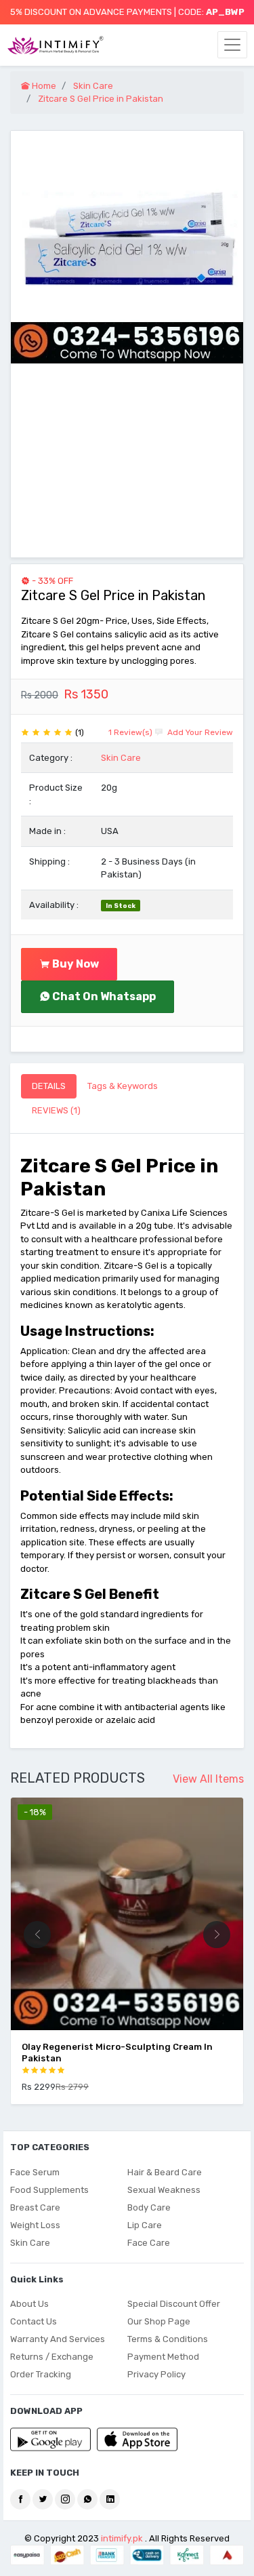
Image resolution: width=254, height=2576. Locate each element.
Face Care (149, 2243)
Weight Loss (35, 2225)
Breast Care (35, 2207)
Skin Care (121, 758)
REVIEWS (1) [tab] (56, 1110)
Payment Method (163, 2357)
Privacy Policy (156, 2374)
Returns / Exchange (52, 2357)
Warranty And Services (58, 2339)
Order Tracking (41, 2374)
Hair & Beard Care (165, 2172)
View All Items (208, 1779)
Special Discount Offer (174, 2304)
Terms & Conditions (168, 2339)
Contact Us (34, 2321)
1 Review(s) (130, 732)
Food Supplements (49, 2190)
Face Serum (35, 2172)
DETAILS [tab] (49, 1086)
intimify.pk (122, 2538)
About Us (29, 2304)
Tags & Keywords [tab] (123, 1086)
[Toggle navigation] (232, 45)
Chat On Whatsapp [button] (103, 996)
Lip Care (145, 2225)
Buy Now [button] (75, 964)
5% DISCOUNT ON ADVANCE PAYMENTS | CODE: (127, 12)
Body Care (149, 2207)
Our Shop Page (159, 2321)
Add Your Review (199, 732)
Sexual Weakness (164, 2190)
